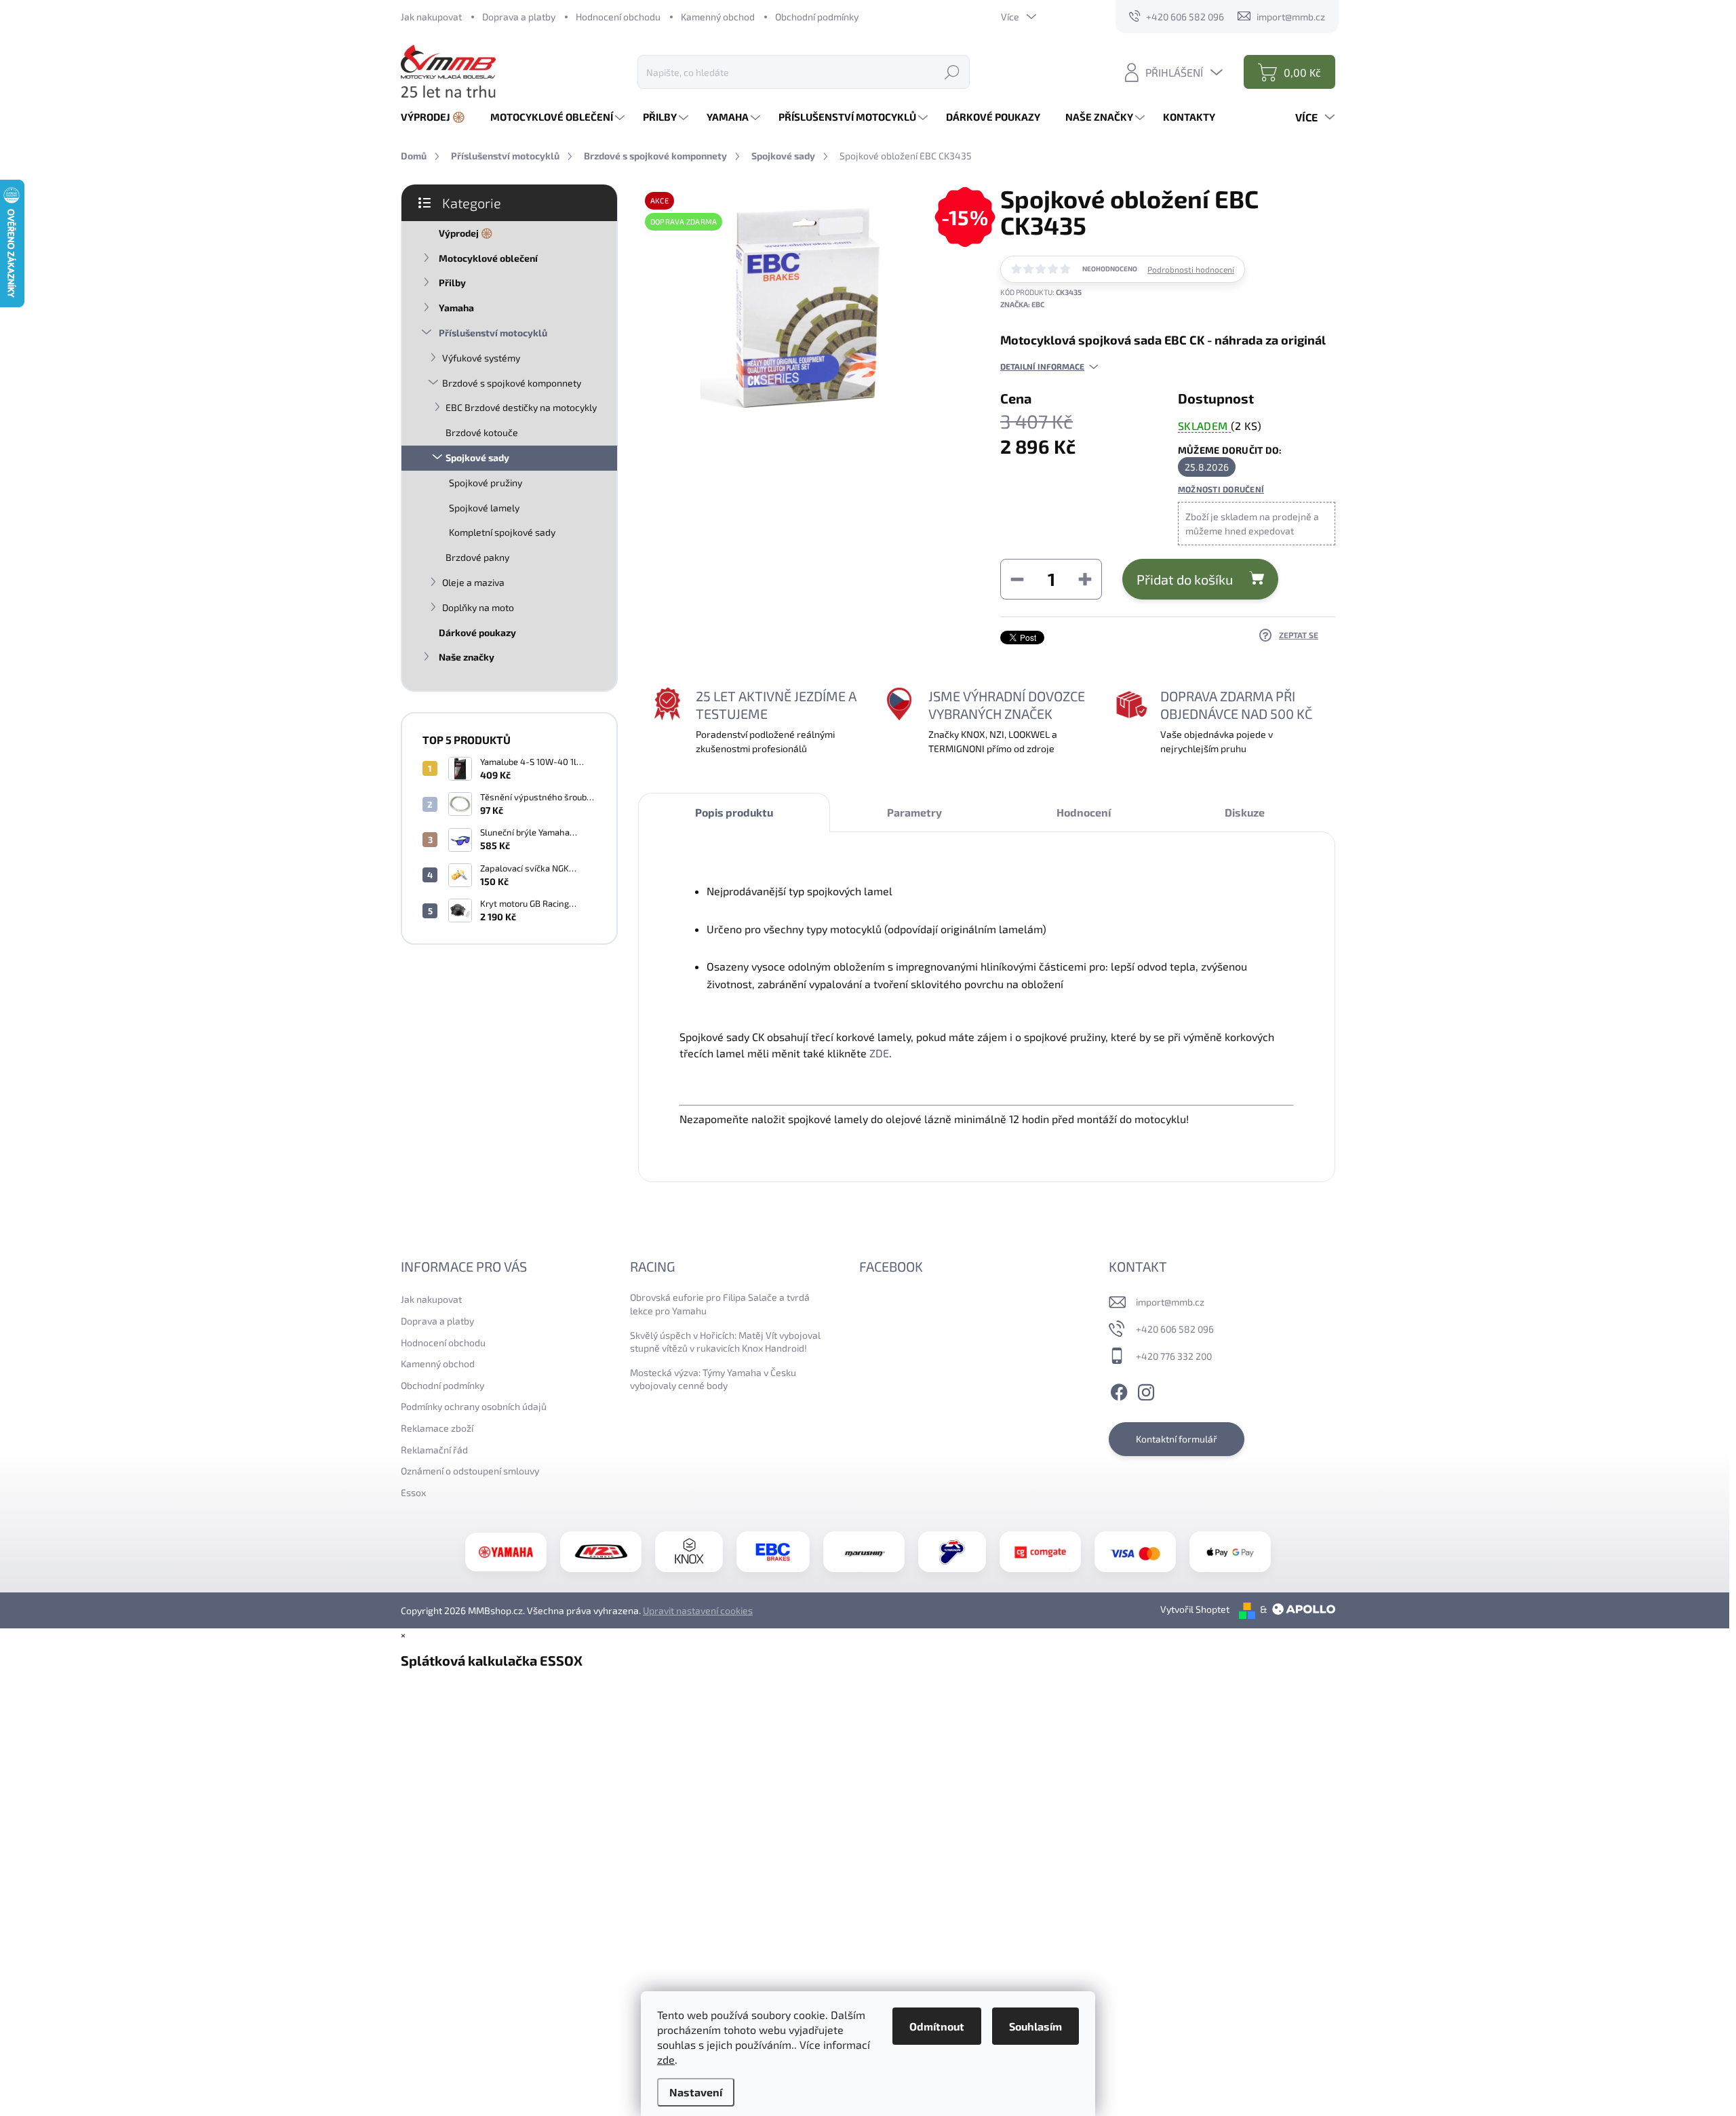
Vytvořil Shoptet (1195, 1609)
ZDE (879, 1053)
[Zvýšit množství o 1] (1085, 579)
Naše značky (467, 657)
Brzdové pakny (477, 557)
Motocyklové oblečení (488, 258)
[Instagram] (1146, 1390)
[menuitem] (438, 117)
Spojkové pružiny (486, 483)
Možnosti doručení (1221, 489)
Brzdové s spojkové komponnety (512, 383)
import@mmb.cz (1170, 1302)
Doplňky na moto (478, 607)
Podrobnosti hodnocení (1191, 269)
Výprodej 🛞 (466, 233)
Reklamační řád (434, 1450)
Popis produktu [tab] (734, 812)
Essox (413, 1492)
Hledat (952, 72)
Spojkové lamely (484, 508)
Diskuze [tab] (1245, 812)
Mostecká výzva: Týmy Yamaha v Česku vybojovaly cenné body (713, 1379)
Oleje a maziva (473, 582)
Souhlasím (1035, 2026)
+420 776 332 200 (1174, 1356)
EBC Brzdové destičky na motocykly (521, 407)
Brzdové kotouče (482, 432)
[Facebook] (1119, 1390)
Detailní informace (1042, 366)
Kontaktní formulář (1177, 1439)
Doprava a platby (519, 17)
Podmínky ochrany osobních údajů (474, 1406)
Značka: (1022, 304)
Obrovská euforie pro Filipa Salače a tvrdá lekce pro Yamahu (720, 1304)
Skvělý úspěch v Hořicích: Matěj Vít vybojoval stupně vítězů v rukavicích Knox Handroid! (725, 1342)
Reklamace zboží (437, 1428)
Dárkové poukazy (477, 632)
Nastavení (696, 2092)
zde (666, 2059)
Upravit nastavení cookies (698, 1610)
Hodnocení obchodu (618, 17)
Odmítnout (937, 2026)
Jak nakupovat (431, 17)
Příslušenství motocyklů (493, 333)
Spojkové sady (477, 457)
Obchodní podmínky (817, 17)
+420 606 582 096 (1175, 1329)
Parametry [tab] (914, 812)
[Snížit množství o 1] (1017, 579)
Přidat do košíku (1185, 579)
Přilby (452, 282)
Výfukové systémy (481, 358)
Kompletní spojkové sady (502, 532)
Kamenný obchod (718, 17)
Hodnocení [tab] (1084, 812)
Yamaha (456, 308)
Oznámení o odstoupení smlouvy (470, 1471)
